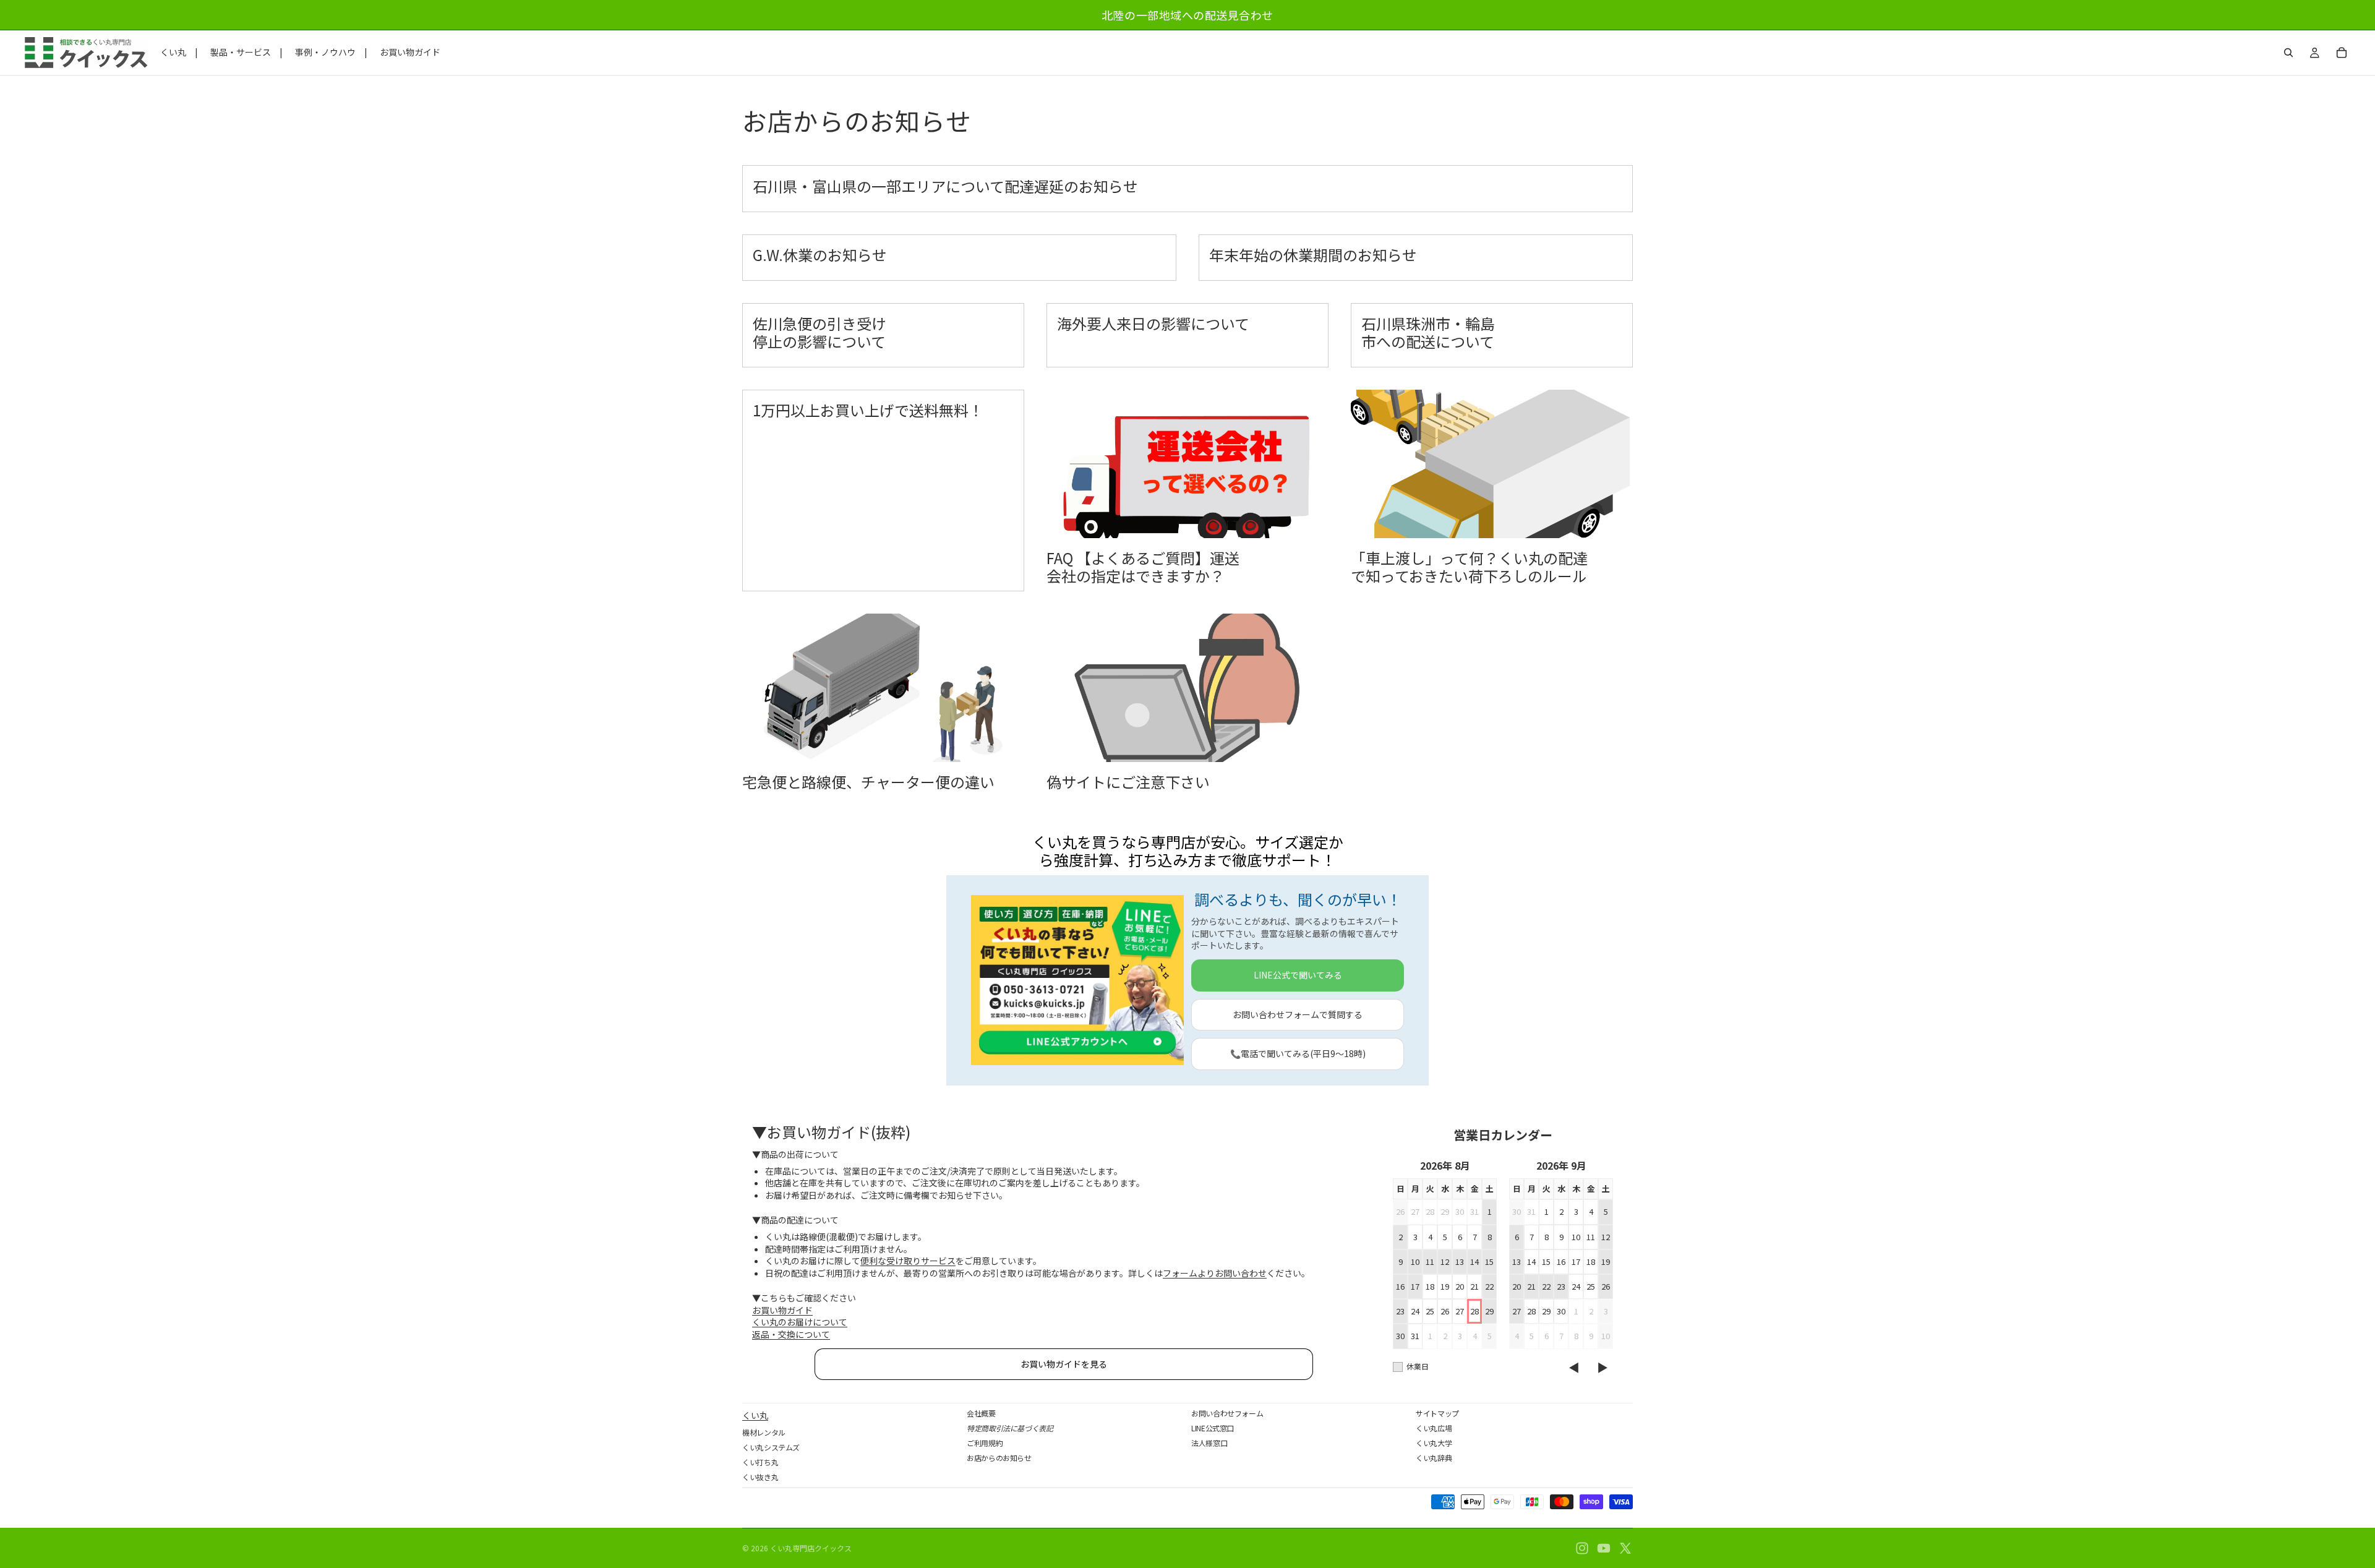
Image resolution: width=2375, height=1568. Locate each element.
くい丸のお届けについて (800, 1322)
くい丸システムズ (771, 1447)
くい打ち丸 (760, 1462)
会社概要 (981, 1413)
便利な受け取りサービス (908, 1261)
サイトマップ (1437, 1413)
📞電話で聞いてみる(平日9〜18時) (1298, 1053)
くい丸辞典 (1434, 1458)
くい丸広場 (1434, 1428)
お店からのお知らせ (999, 1458)
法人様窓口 (1209, 1443)
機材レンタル (764, 1432)
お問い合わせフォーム (1227, 1413)
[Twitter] (1625, 1548)
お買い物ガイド (782, 1310)
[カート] (2342, 53)
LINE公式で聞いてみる (1298, 975)
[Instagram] (1582, 1548)
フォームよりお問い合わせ (1215, 1273)
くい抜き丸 (760, 1477)
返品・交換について (791, 1334)
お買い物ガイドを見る (1064, 1364)
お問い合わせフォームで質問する (1298, 1014)
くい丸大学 (1434, 1443)
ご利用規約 (985, 1443)
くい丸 (755, 1415)
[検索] (2288, 53)
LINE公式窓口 (1213, 1428)
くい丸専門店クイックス (811, 1548)
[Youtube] (1604, 1548)
